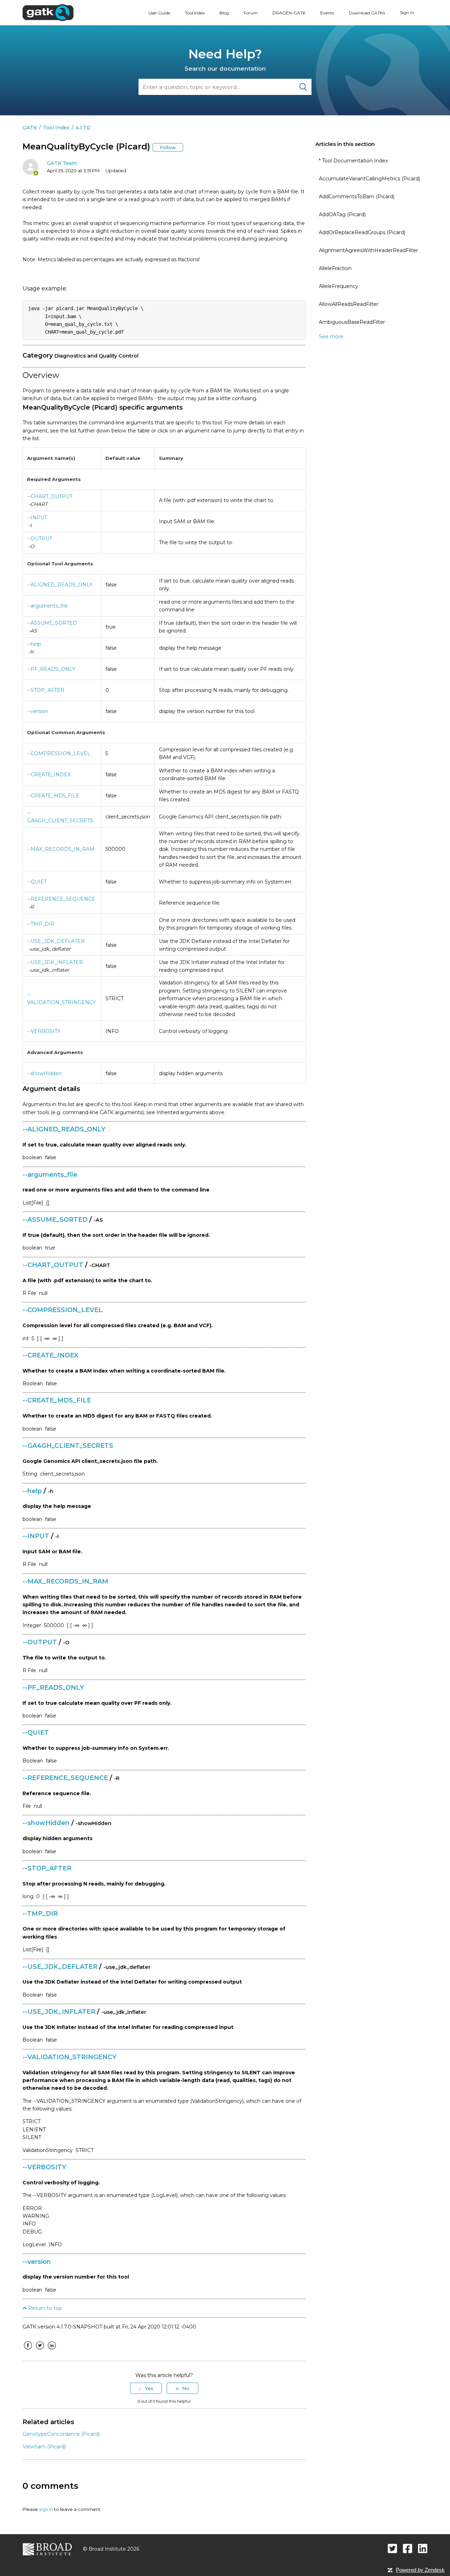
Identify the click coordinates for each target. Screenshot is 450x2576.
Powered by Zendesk (420, 2570)
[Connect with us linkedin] (423, 2548)
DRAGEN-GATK (289, 13)
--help (34, 644)
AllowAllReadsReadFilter (349, 304)
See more (331, 336)
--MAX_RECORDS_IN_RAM (61, 849)
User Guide (159, 13)
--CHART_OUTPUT (50, 496)
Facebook (28, 2351)
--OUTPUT (40, 539)
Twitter (40, 2351)
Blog (224, 13)
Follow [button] (168, 147)
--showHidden (44, 1073)
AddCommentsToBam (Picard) (357, 197)
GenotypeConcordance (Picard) (61, 2434)
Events (327, 13)
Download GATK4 (367, 13)
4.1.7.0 (83, 128)
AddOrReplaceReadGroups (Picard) (362, 232)
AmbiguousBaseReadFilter (352, 322)
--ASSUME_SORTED (52, 623)
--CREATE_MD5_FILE (53, 796)
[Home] (48, 12)
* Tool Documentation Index (353, 161)
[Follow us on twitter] (393, 2548)
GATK (30, 128)
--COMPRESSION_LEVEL (59, 753)
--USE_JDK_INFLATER (55, 962)
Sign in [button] (407, 12)
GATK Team (62, 163)
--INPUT (37, 518)
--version (38, 711)
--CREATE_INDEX (49, 775)
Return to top (44, 2308)
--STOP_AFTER (46, 690)
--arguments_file (47, 606)
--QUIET (37, 882)
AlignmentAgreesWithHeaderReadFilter (368, 250)
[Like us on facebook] (408, 2548)
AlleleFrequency (339, 286)
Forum (251, 13)
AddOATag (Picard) (342, 214)
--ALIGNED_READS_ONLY (60, 585)
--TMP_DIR (41, 924)
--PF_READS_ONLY (51, 669)
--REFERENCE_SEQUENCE (61, 899)
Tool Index (195, 13)
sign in (46, 2509)
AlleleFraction (335, 268)
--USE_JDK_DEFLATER (56, 941)
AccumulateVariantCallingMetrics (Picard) (369, 179)
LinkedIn (52, 2351)
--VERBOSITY (44, 1031)
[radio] (146, 2388)
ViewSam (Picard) (44, 2447)
